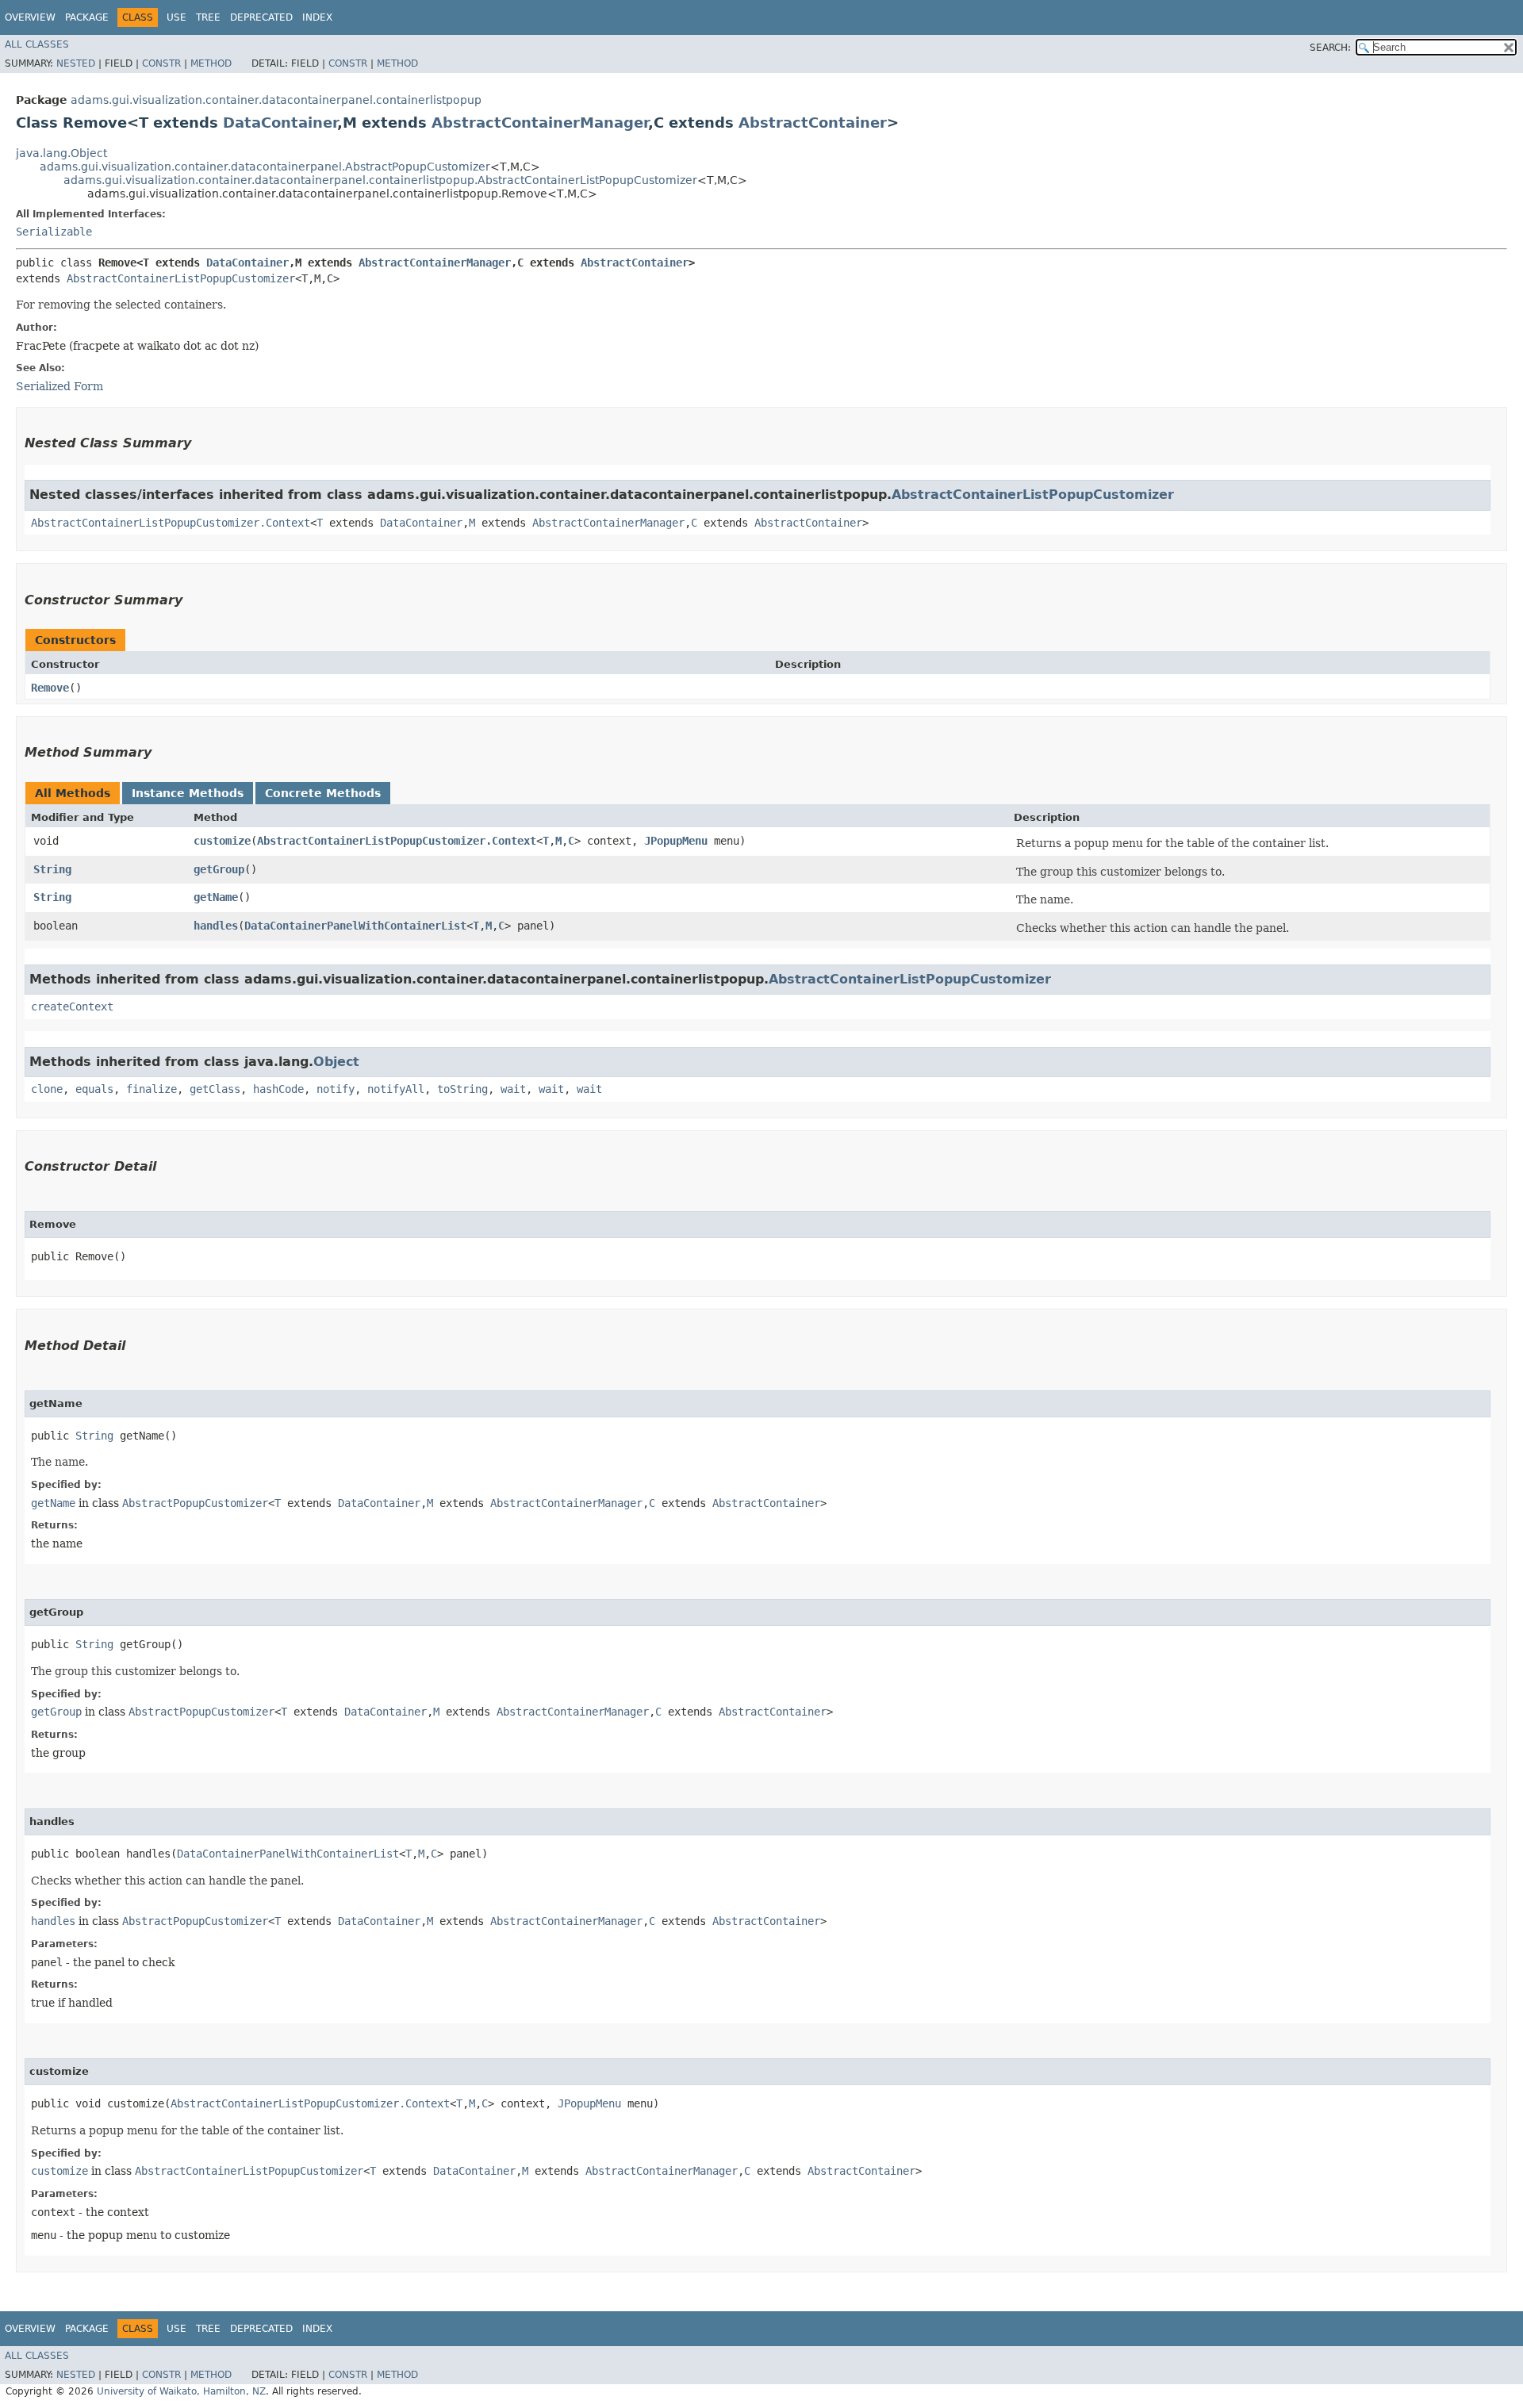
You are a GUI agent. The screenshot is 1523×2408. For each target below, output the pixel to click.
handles (216, 926)
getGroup (219, 869)
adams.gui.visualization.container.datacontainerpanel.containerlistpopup (276, 100)
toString (462, 1089)
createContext (72, 1007)
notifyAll (396, 1089)
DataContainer (280, 123)
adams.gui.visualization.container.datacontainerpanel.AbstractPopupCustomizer (265, 167)
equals (94, 1089)
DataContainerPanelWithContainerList (355, 926)
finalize (152, 1089)
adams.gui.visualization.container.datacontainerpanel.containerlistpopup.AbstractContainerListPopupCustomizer (380, 180)
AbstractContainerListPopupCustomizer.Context (171, 523)
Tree (208, 17)
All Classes (37, 44)
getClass (215, 1089)
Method (211, 63)
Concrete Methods (323, 793)
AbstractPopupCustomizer (195, 1503)
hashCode (278, 1089)
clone (47, 1089)
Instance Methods (188, 793)
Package (87, 17)
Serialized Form (59, 386)
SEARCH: (1330, 48)
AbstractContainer (813, 123)
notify (336, 1089)
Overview (30, 17)
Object (336, 1062)
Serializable (54, 232)
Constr (161, 63)
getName (216, 897)
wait (513, 1089)
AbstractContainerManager (540, 123)
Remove (50, 688)
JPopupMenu (676, 841)
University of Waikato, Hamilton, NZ (181, 2391)
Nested (76, 63)
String (52, 869)
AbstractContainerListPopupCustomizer (181, 278)
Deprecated (261, 17)
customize (222, 841)
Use (176, 17)
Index (317, 17)
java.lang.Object (61, 153)
